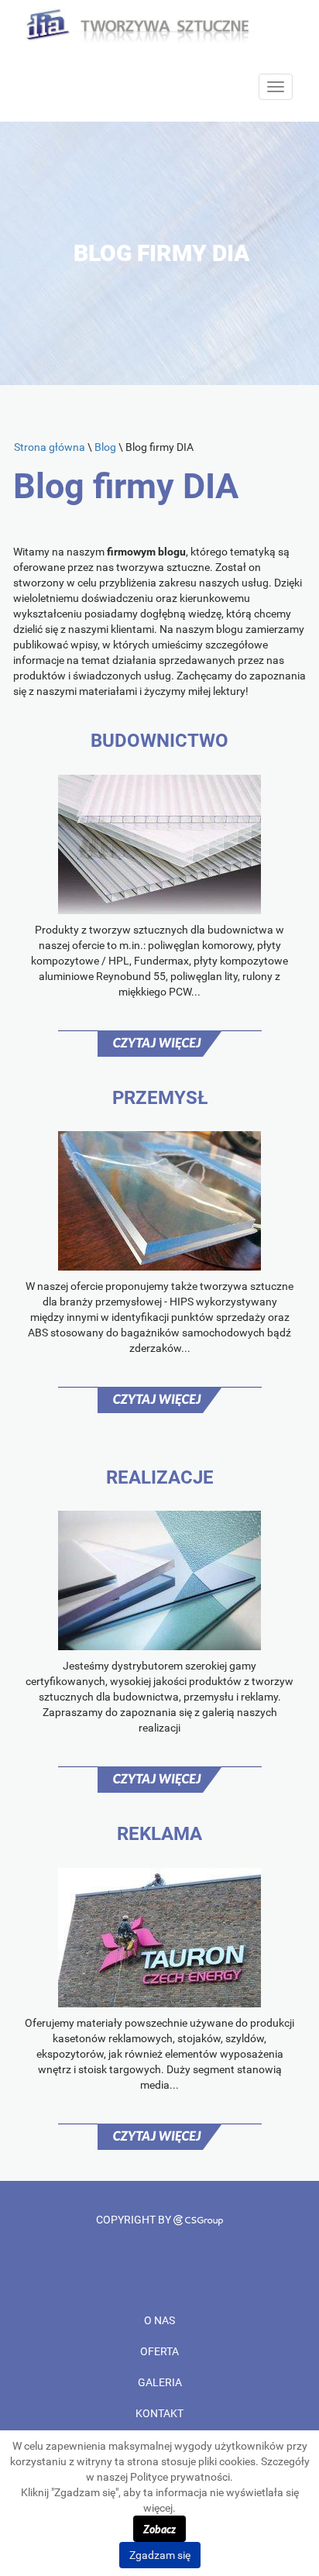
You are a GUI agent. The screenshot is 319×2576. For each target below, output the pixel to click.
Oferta (159, 2351)
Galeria (160, 2382)
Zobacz (159, 2529)
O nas (159, 2320)
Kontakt (159, 2413)
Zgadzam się (160, 2555)
